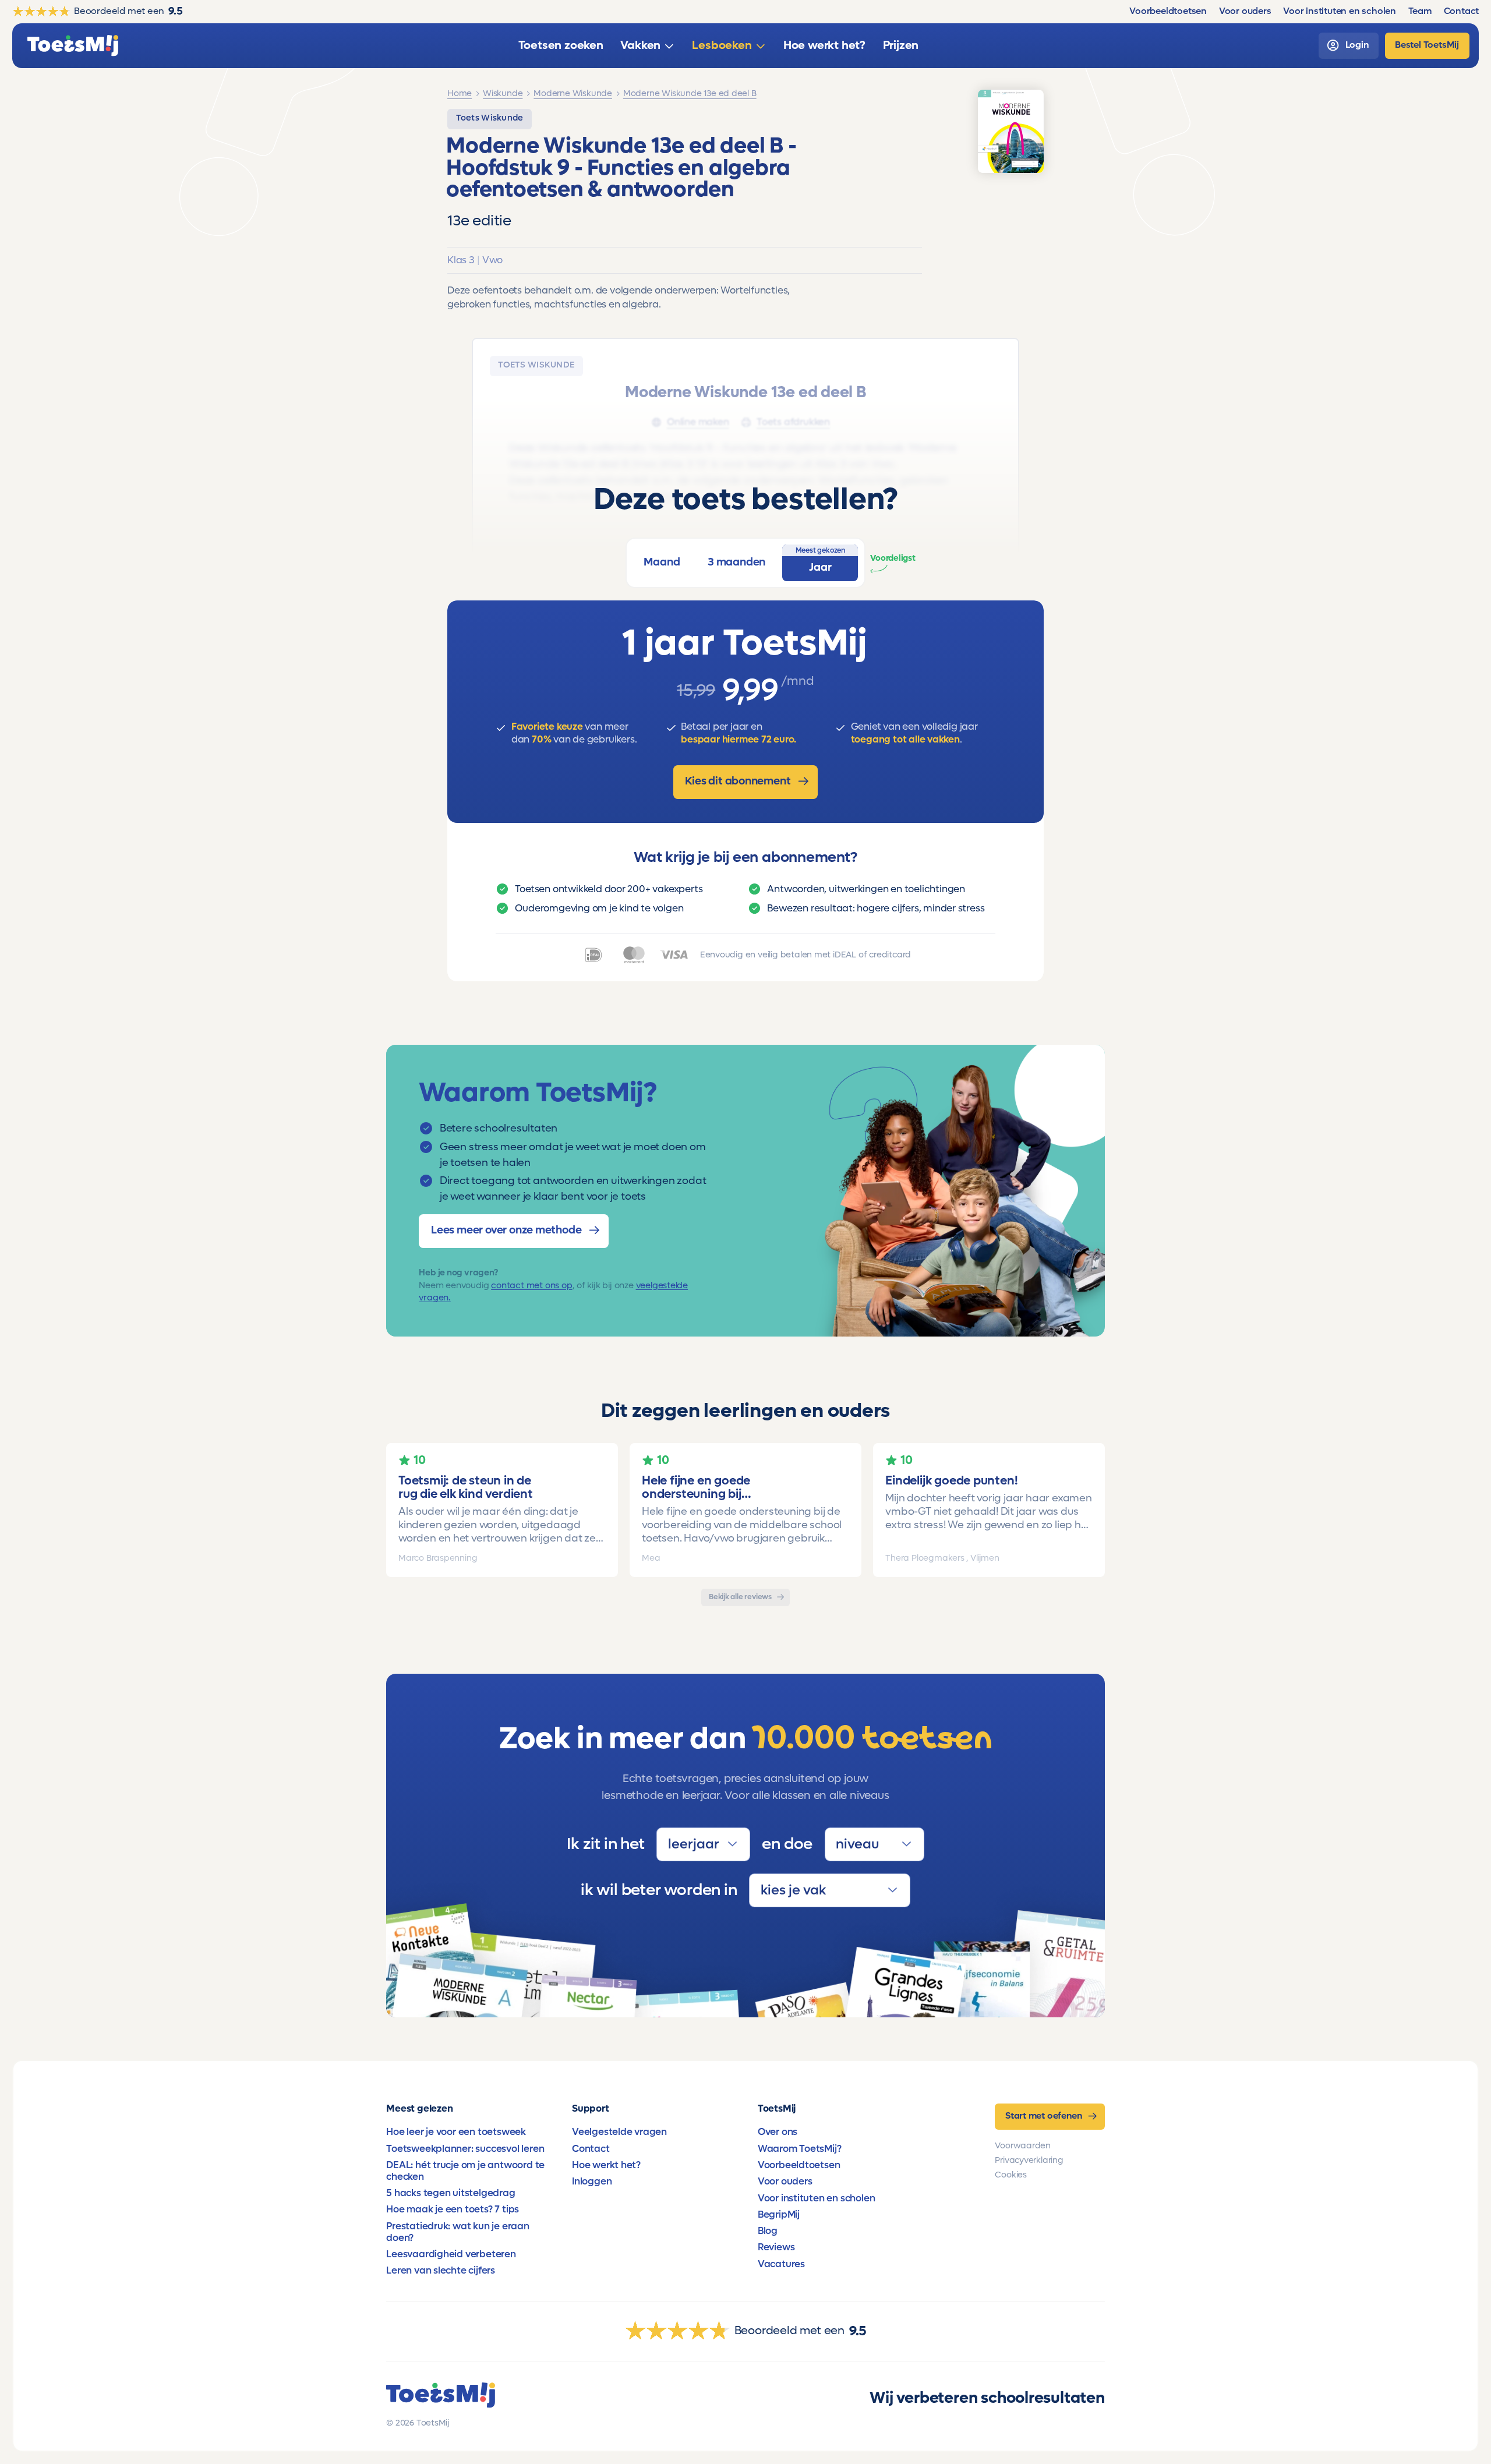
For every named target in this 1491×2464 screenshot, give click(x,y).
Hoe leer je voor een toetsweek (456, 2132)
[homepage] (73, 46)
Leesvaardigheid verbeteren (451, 2254)
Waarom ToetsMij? (800, 2149)
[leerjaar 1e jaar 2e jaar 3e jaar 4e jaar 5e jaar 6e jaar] (703, 1844)
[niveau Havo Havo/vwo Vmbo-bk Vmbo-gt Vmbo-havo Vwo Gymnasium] (875, 1844)
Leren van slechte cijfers (441, 2271)
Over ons (778, 2132)
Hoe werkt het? (606, 2165)
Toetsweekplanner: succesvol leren (465, 2149)
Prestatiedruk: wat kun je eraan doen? (458, 2232)
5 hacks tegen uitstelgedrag (451, 2193)
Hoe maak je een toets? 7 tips (453, 2210)
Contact (591, 2149)
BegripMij (779, 2215)
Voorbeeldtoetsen (799, 2165)
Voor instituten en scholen (817, 2198)
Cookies (1011, 2175)
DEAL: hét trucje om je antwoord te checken (465, 2171)
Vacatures (781, 2264)
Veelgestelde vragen (619, 2132)
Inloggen (592, 2182)
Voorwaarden (1023, 2146)
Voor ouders (785, 2182)
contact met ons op (531, 1285)
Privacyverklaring (1029, 2160)
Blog (768, 2231)
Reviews (776, 2247)
